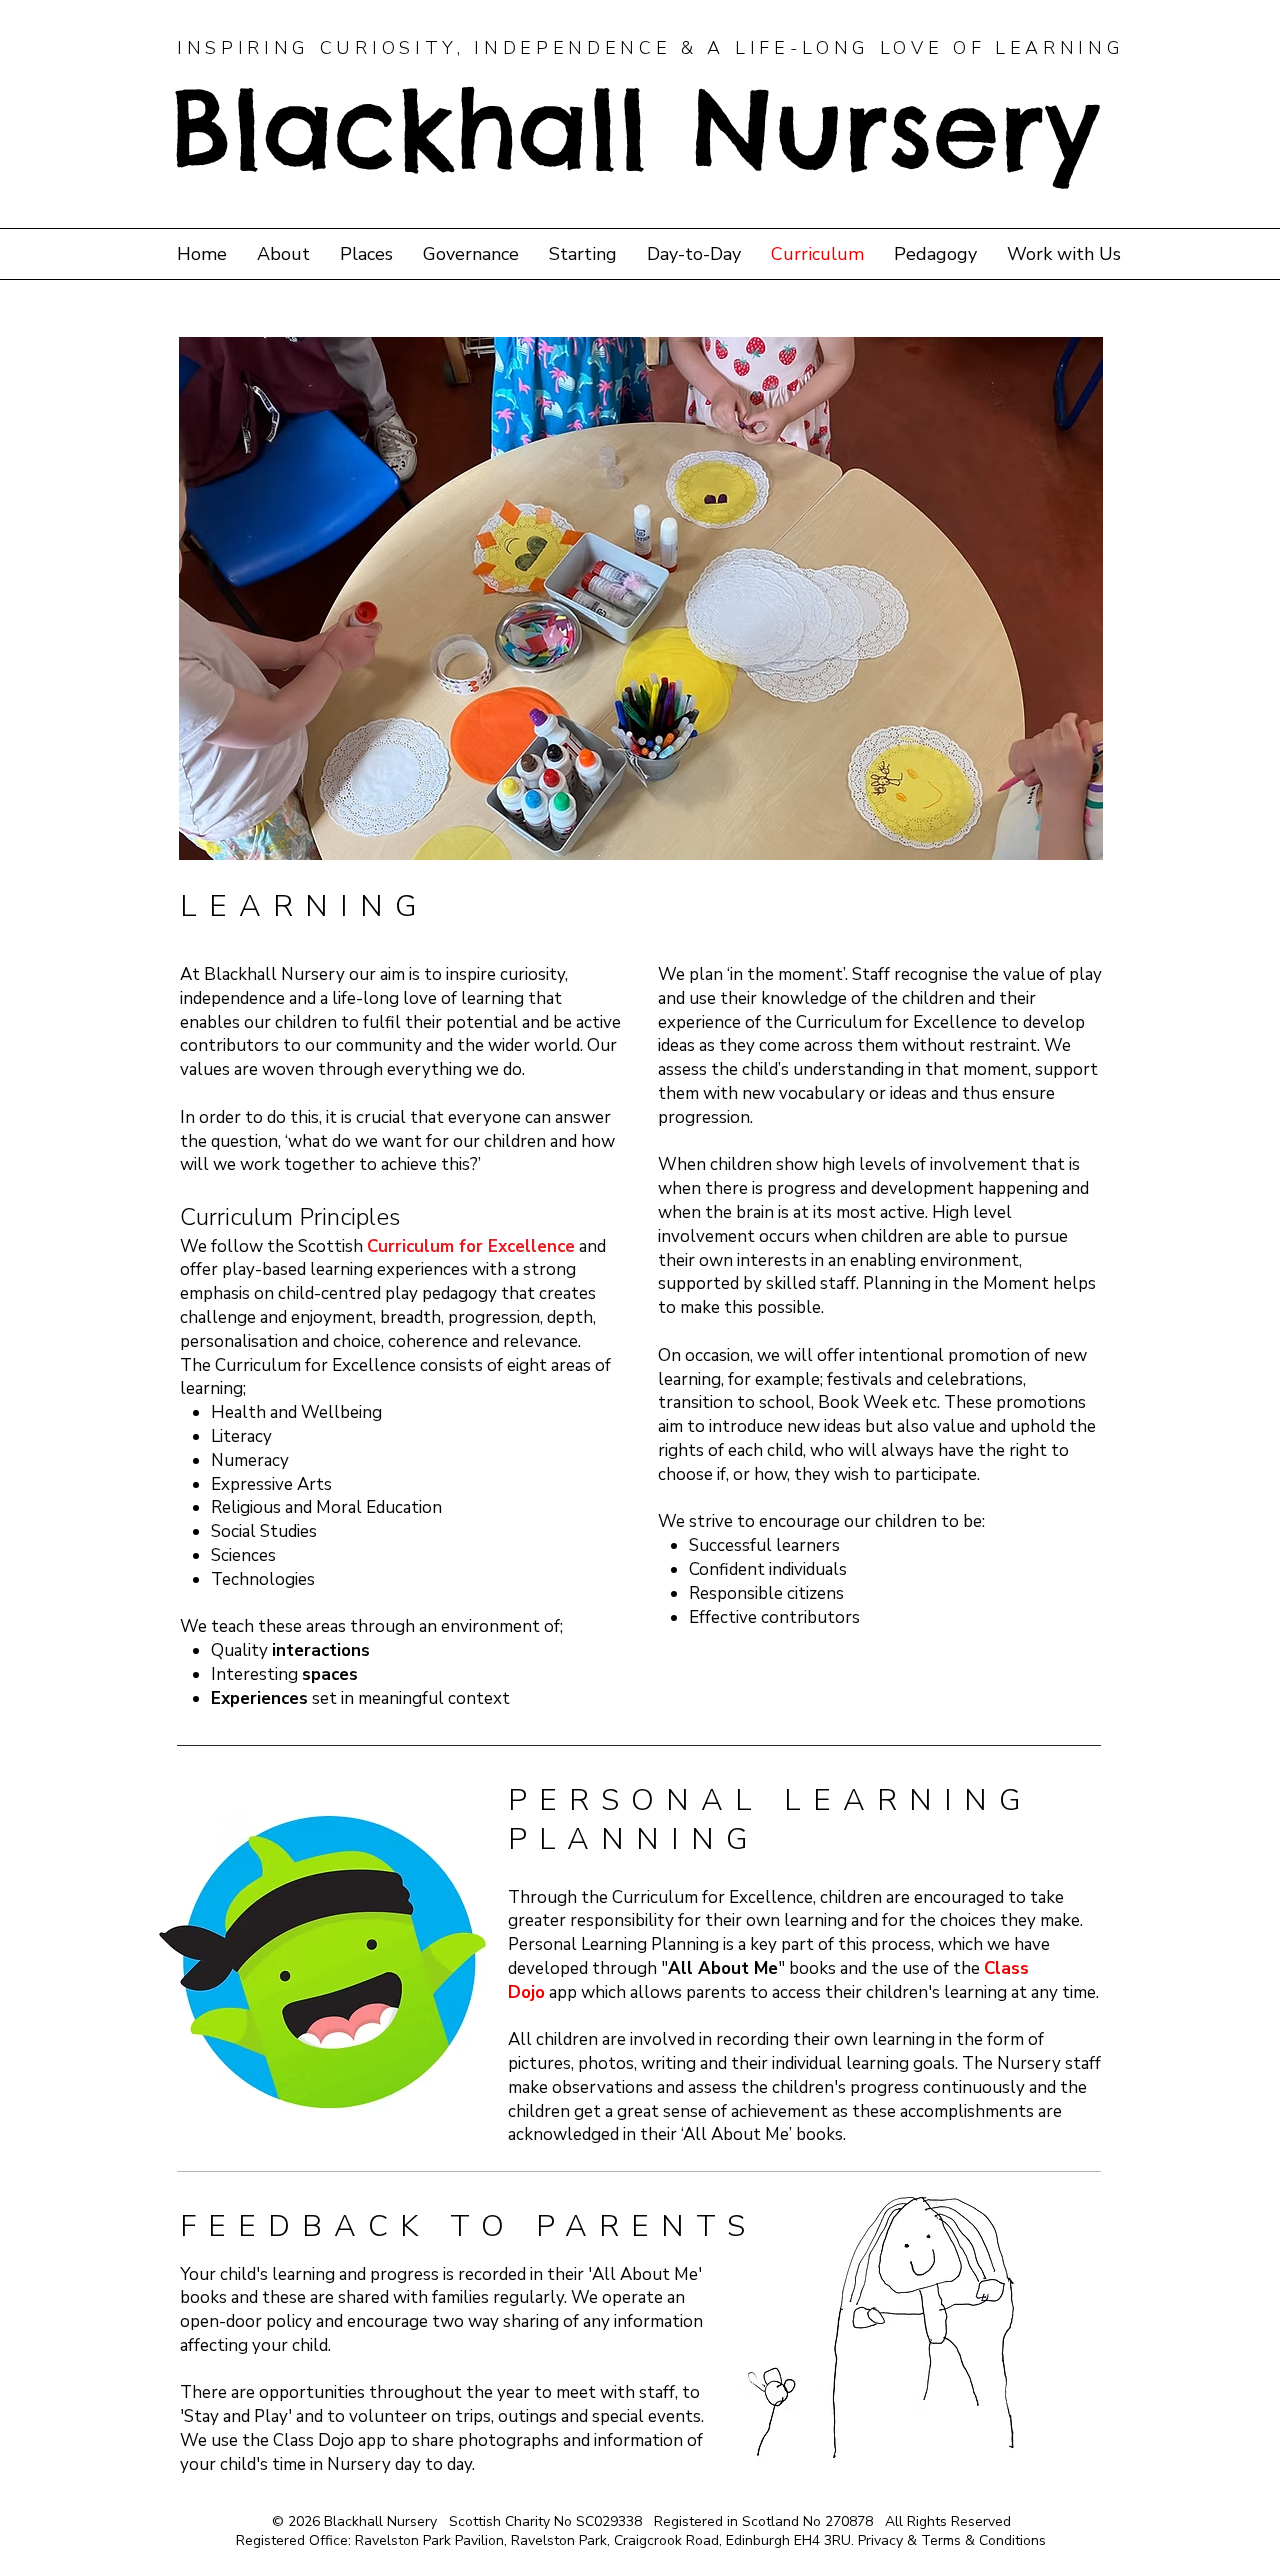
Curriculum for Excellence (471, 1246)
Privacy (880, 2540)
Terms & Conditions (983, 2540)
